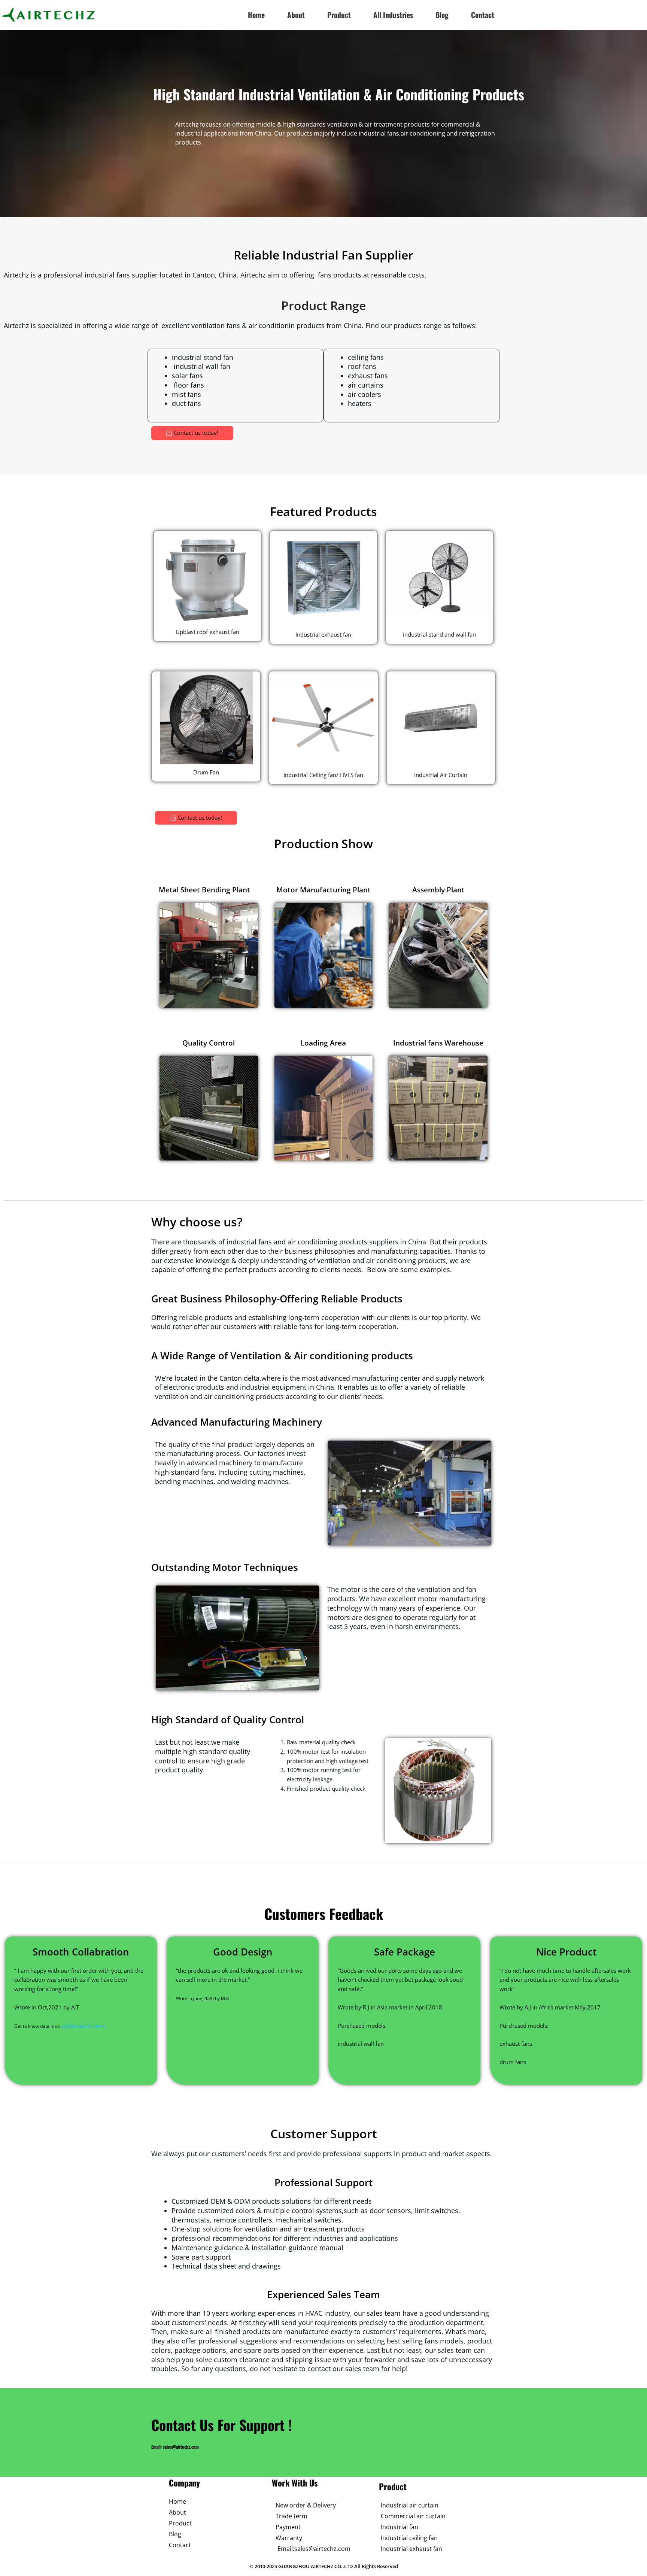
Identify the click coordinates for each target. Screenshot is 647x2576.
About (296, 15)
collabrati (73, 2026)
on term (96, 2026)
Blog (442, 15)
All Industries (393, 15)
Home (256, 15)
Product (339, 15)
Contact (483, 15)
